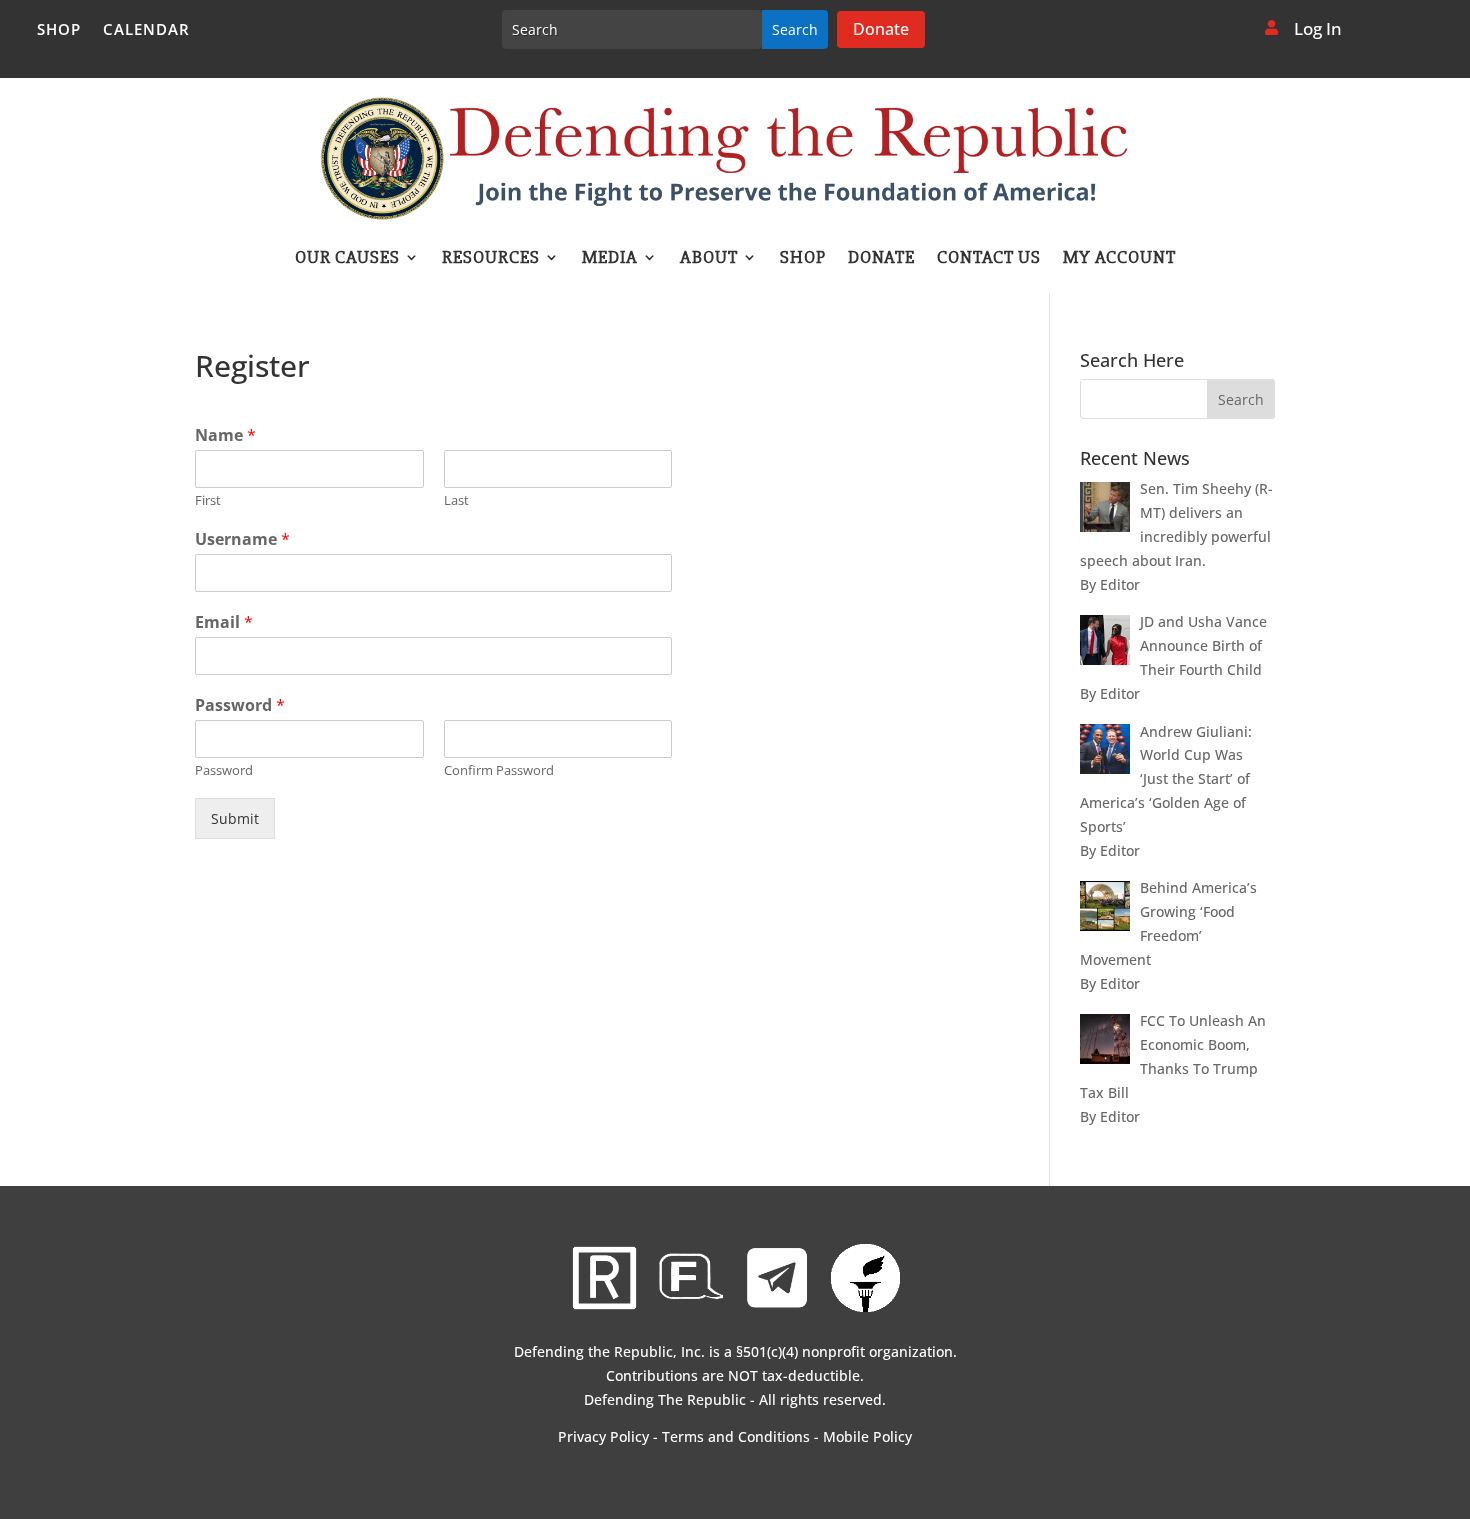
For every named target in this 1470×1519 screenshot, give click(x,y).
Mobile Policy (867, 1436)
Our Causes (347, 259)
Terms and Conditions (736, 1436)
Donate (881, 29)
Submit (235, 818)
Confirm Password (499, 770)
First (208, 500)
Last (456, 500)
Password (240, 705)
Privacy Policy (603, 1436)
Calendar (146, 30)
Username (242, 539)
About (709, 259)
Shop (59, 30)
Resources (491, 259)
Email (224, 622)
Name (225, 435)
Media (610, 259)
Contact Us (989, 259)
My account (1119, 259)
